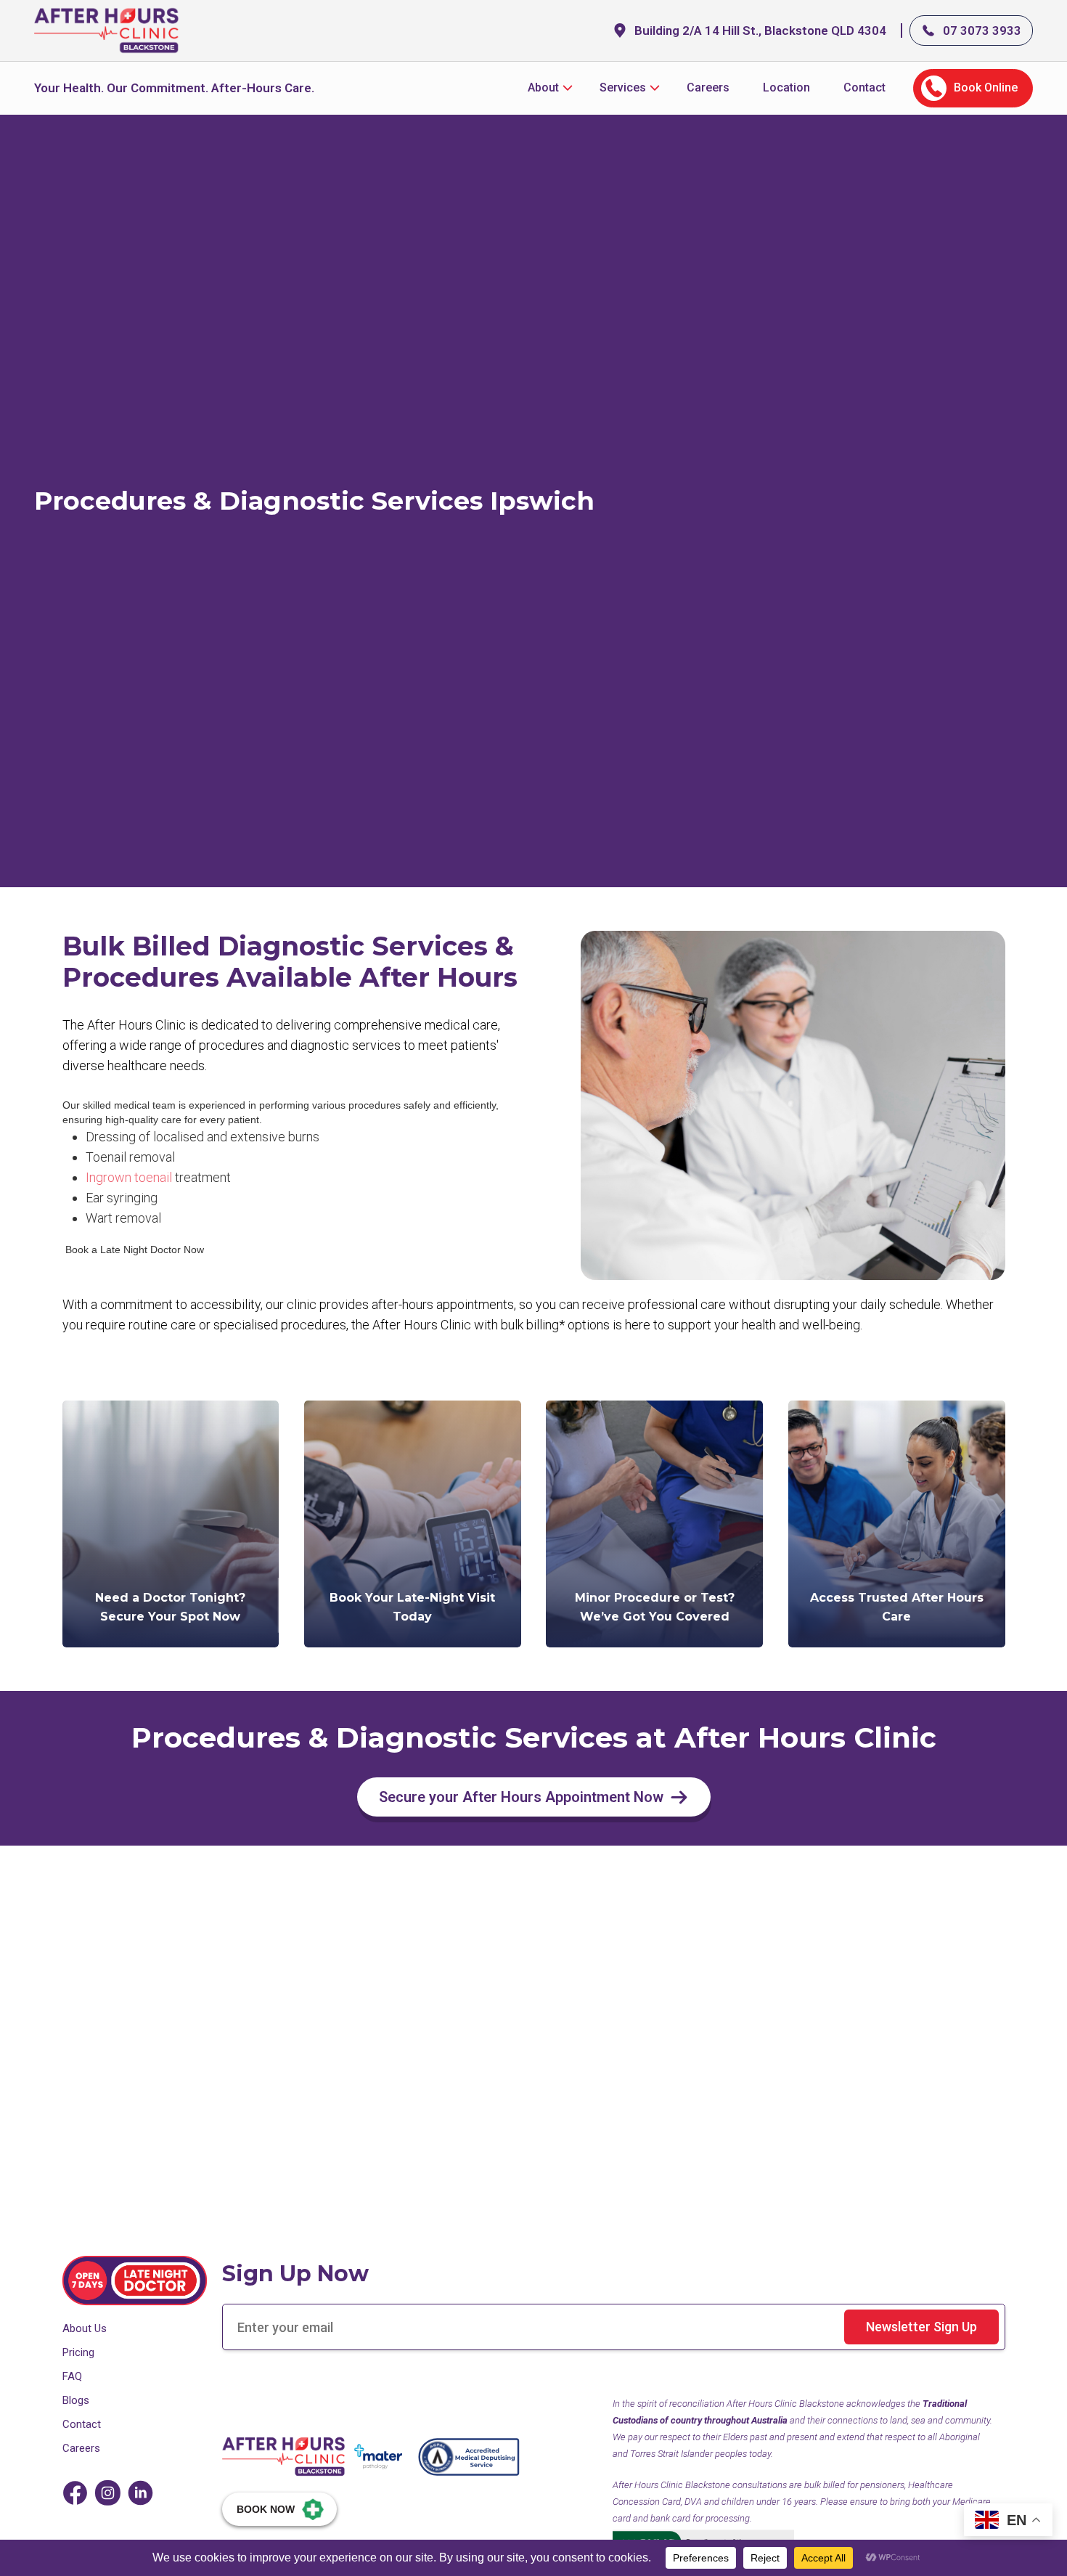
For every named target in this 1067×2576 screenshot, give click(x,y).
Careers (708, 87)
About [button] (543, 87)
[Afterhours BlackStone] (284, 2457)
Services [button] (623, 87)
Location (786, 87)
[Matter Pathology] (378, 2455)
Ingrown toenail (130, 1177)
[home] (107, 30)
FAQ (72, 2376)
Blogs (76, 2400)
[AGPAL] (469, 2457)
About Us (85, 2328)
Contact (864, 87)
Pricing (78, 2352)
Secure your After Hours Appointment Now (521, 1797)
